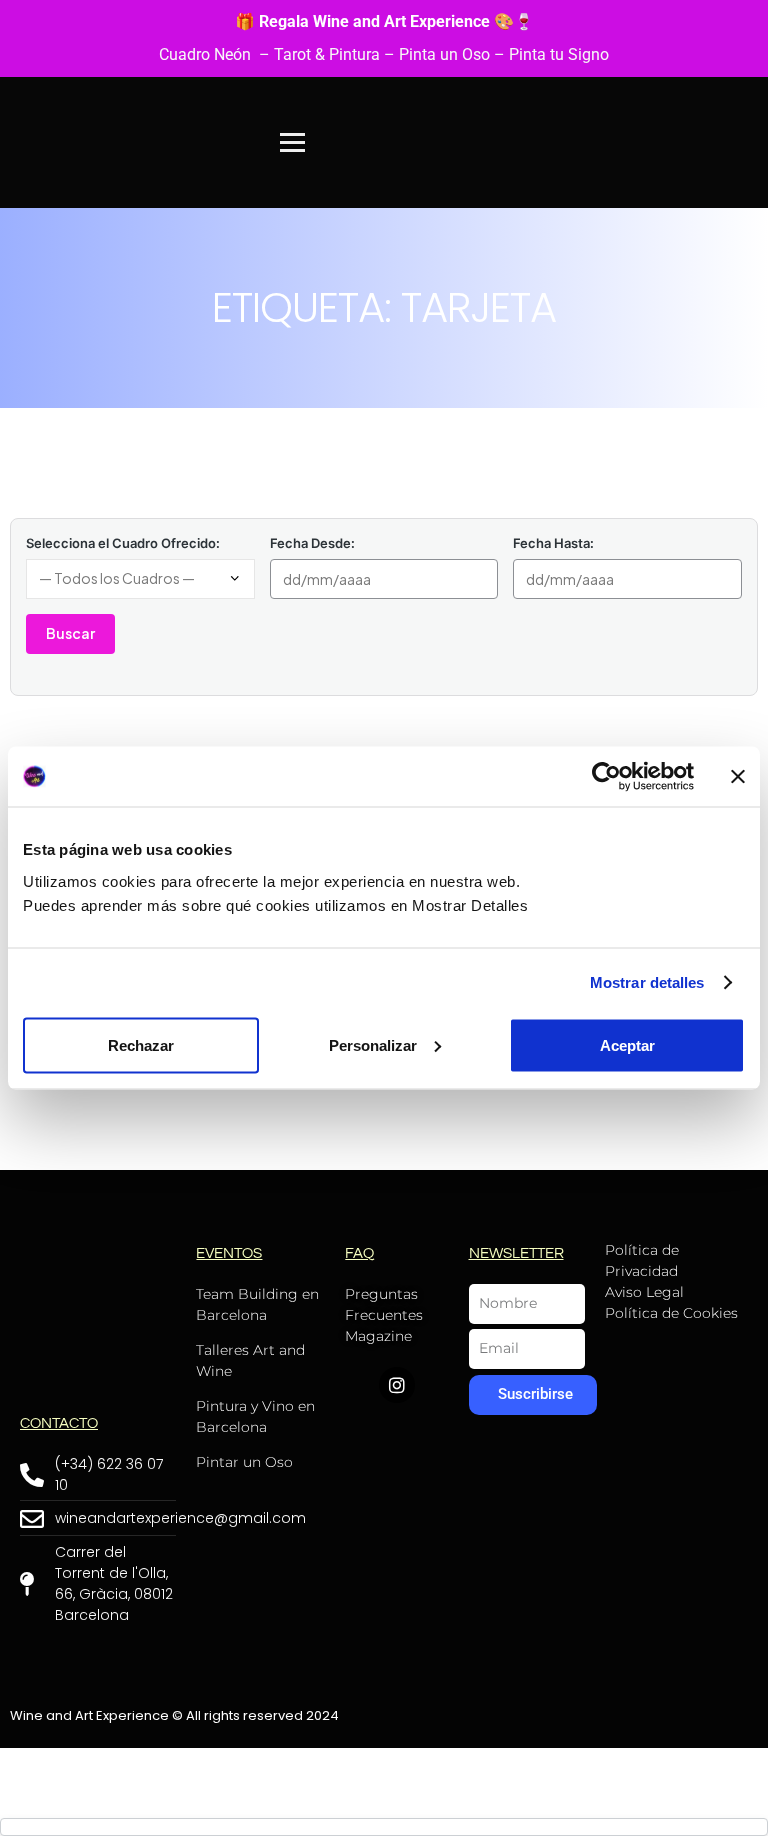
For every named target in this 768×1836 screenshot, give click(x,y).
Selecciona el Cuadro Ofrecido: (123, 543)
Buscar (70, 633)
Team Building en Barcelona (257, 1304)
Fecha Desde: (312, 543)
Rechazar (141, 1044)
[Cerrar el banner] (738, 777)
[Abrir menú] (292, 142)
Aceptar (627, 1044)
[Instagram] (397, 1385)
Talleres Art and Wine (250, 1360)
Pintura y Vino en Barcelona (255, 1416)
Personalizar (373, 1044)
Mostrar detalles (647, 982)
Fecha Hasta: (553, 543)
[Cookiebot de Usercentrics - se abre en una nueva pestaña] (606, 777)
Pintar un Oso (244, 1462)
